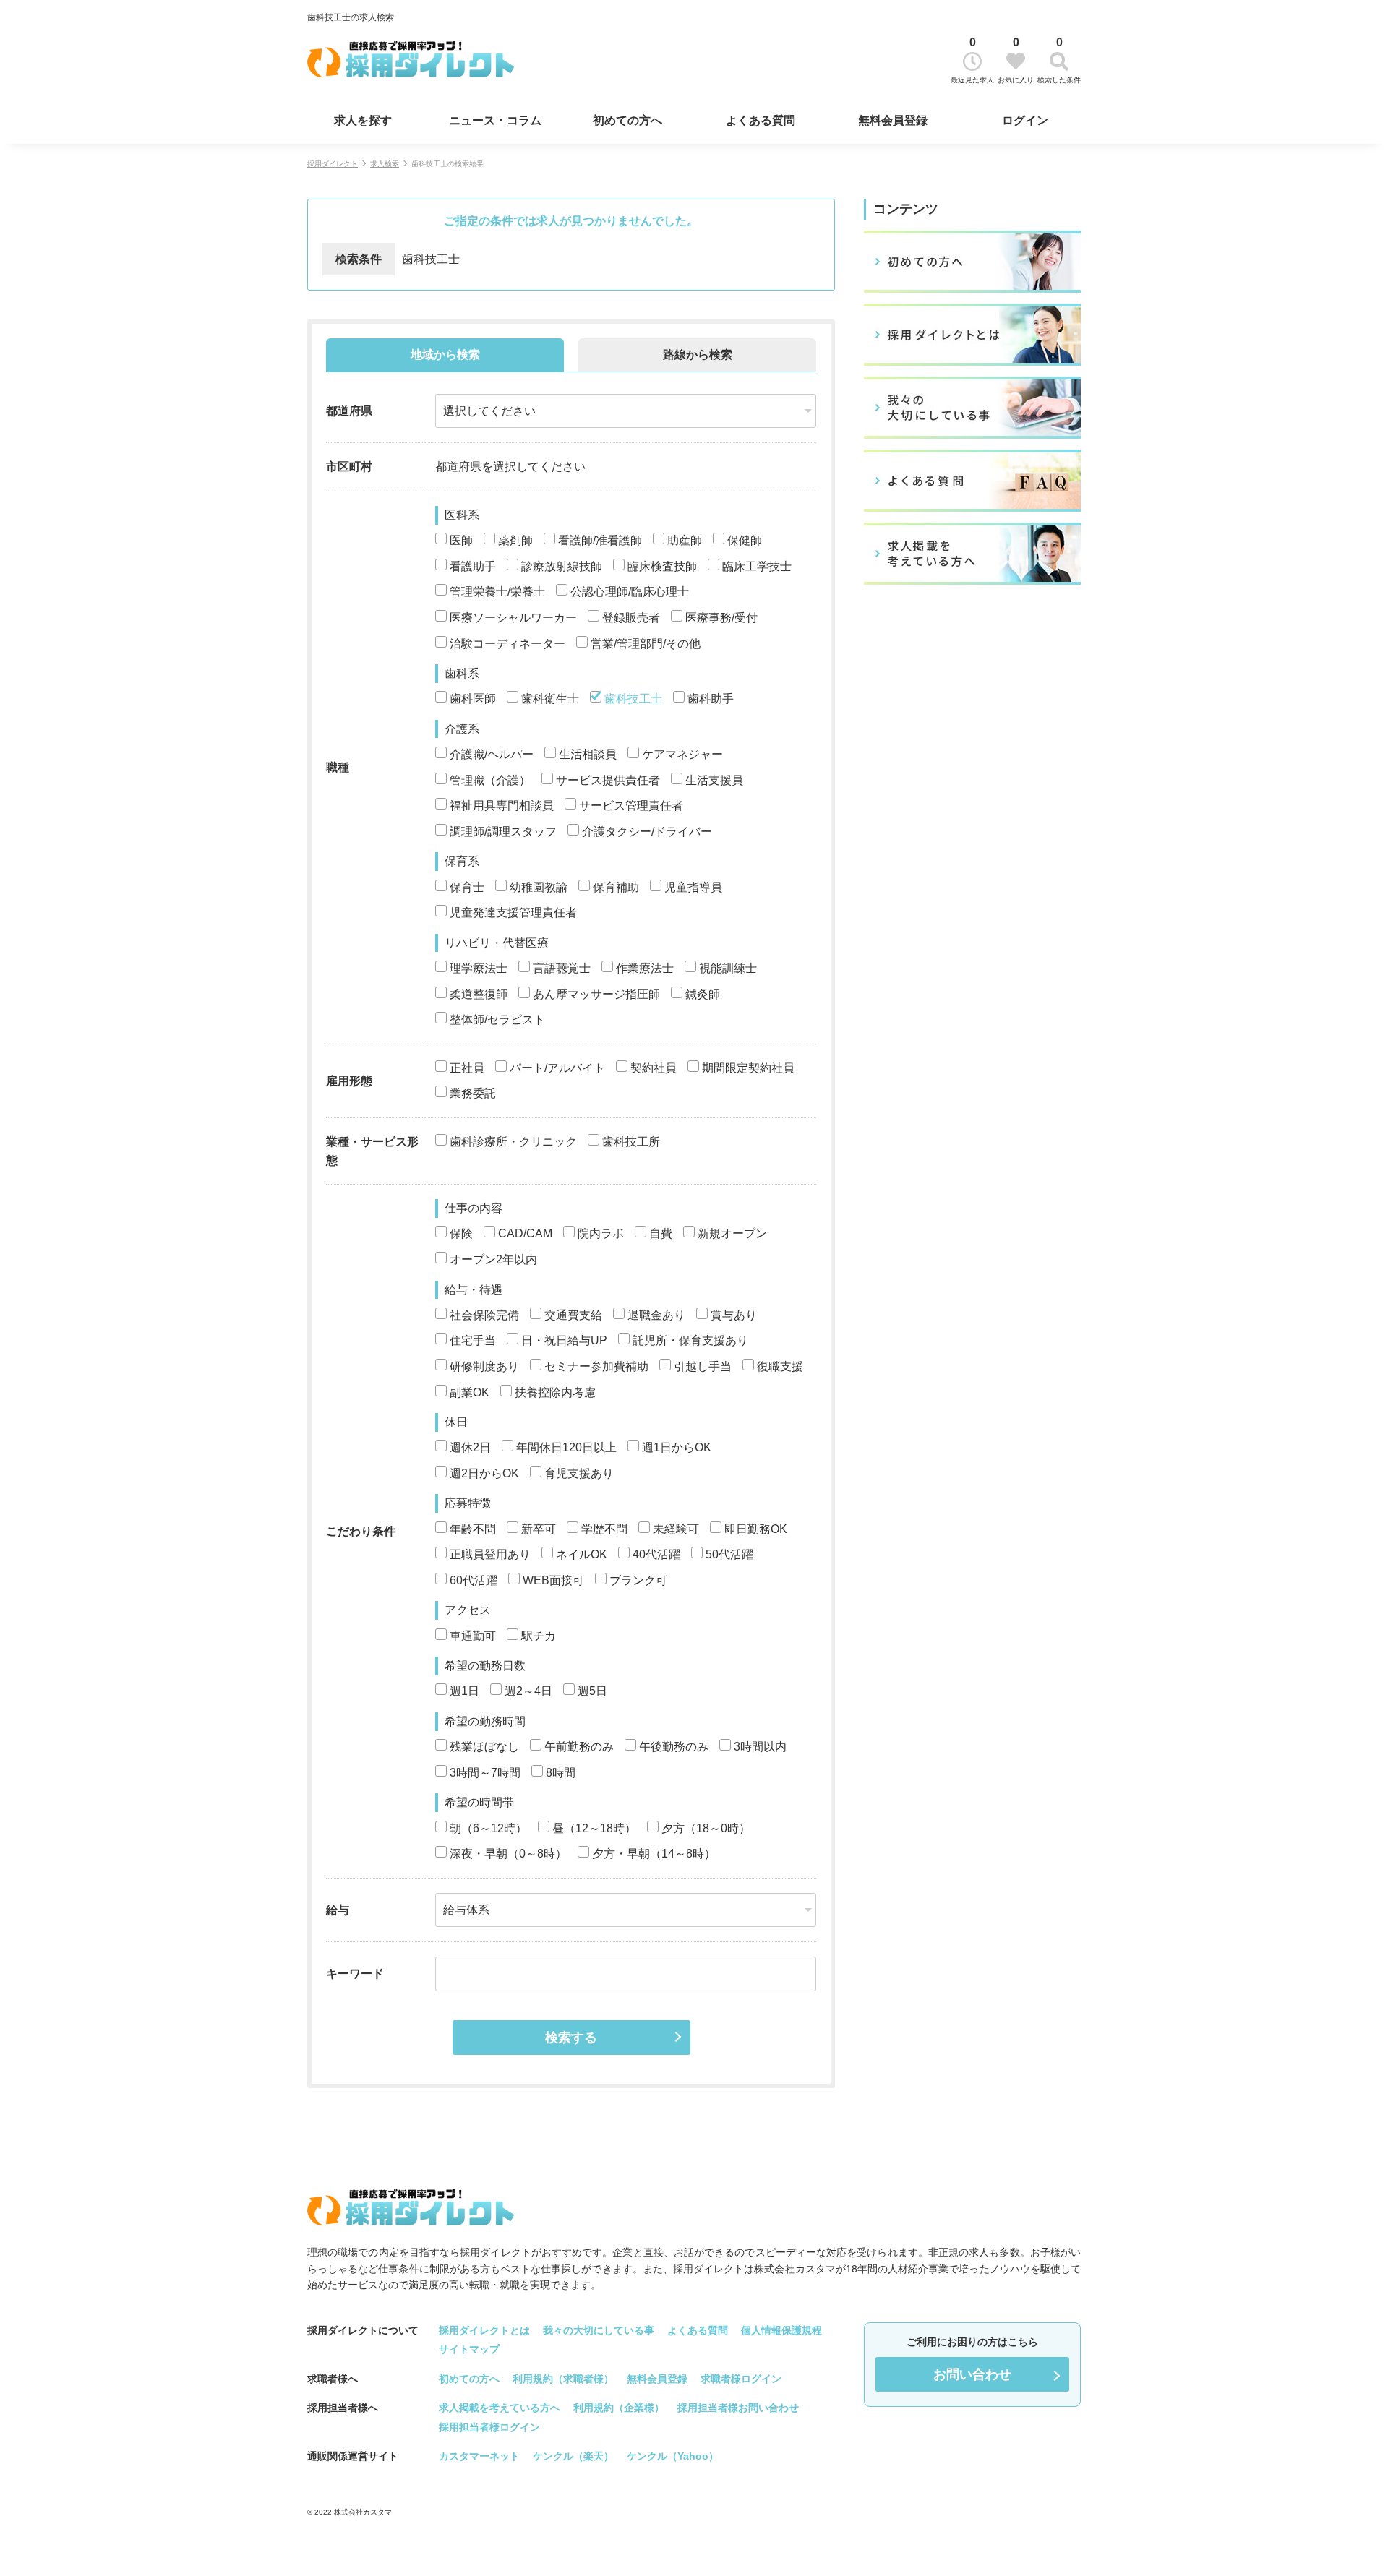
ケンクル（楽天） (573, 2456)
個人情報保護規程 (781, 2330)
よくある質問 (761, 120)
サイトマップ (469, 2349)
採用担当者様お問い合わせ (738, 2408)
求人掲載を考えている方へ (500, 2408)
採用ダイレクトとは (484, 2330)
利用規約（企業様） (619, 2408)
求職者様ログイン (741, 2379)
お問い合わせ (972, 2374)
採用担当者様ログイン (489, 2427)
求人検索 (385, 164)
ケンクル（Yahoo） (673, 2456)
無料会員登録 (893, 120)
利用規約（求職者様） (563, 2379)
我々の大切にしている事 (599, 2330)
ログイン (1025, 120)
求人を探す (363, 120)
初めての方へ (627, 120)
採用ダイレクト (333, 164)
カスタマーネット (479, 2456)
